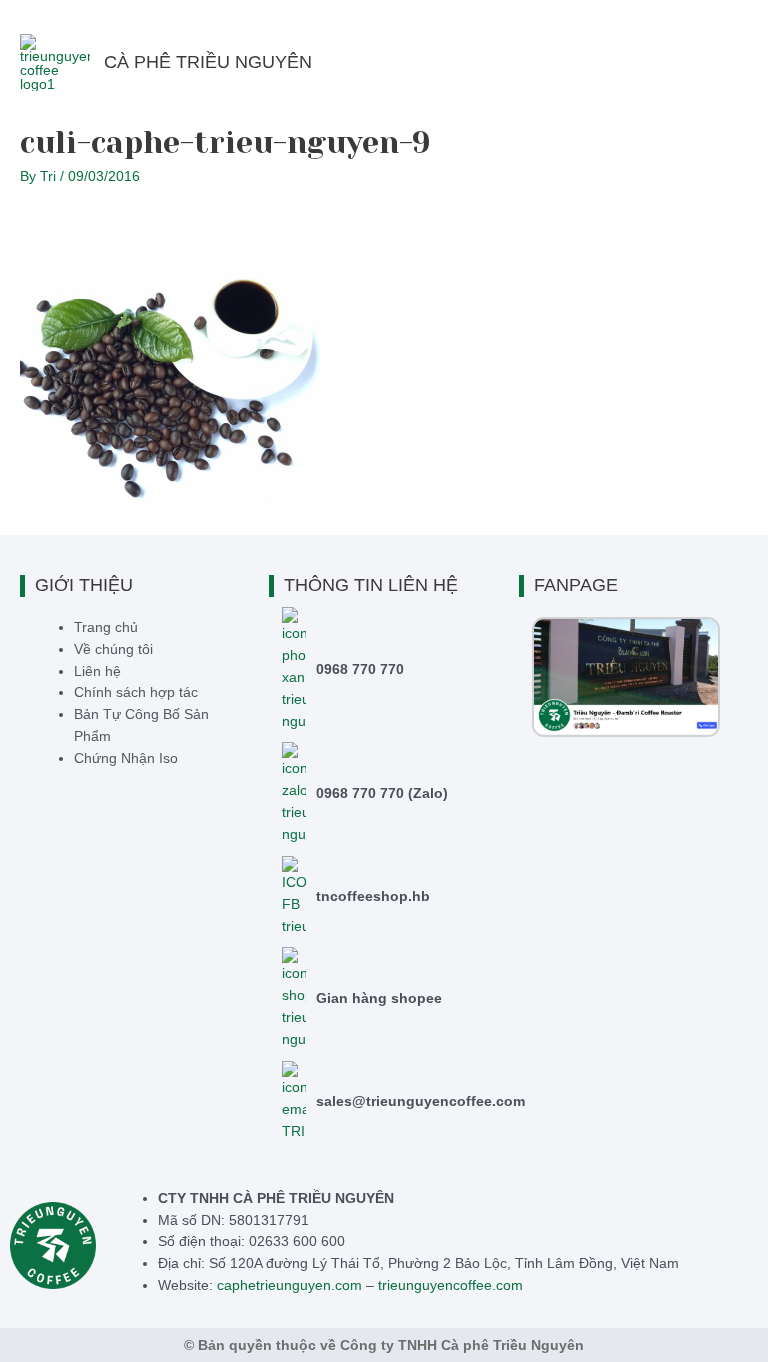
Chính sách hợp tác (136, 692)
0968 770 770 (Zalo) (383, 793)
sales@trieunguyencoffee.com (421, 1101)
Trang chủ (106, 627)
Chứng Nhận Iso (126, 758)
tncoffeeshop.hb (374, 896)
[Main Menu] (727, 62)
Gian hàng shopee (380, 998)
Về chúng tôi (113, 649)
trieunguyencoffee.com (450, 1285)
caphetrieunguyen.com (289, 1285)
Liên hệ (97, 671)
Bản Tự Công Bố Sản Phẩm (141, 725)
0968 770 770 (361, 669)
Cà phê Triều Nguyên (208, 62)
